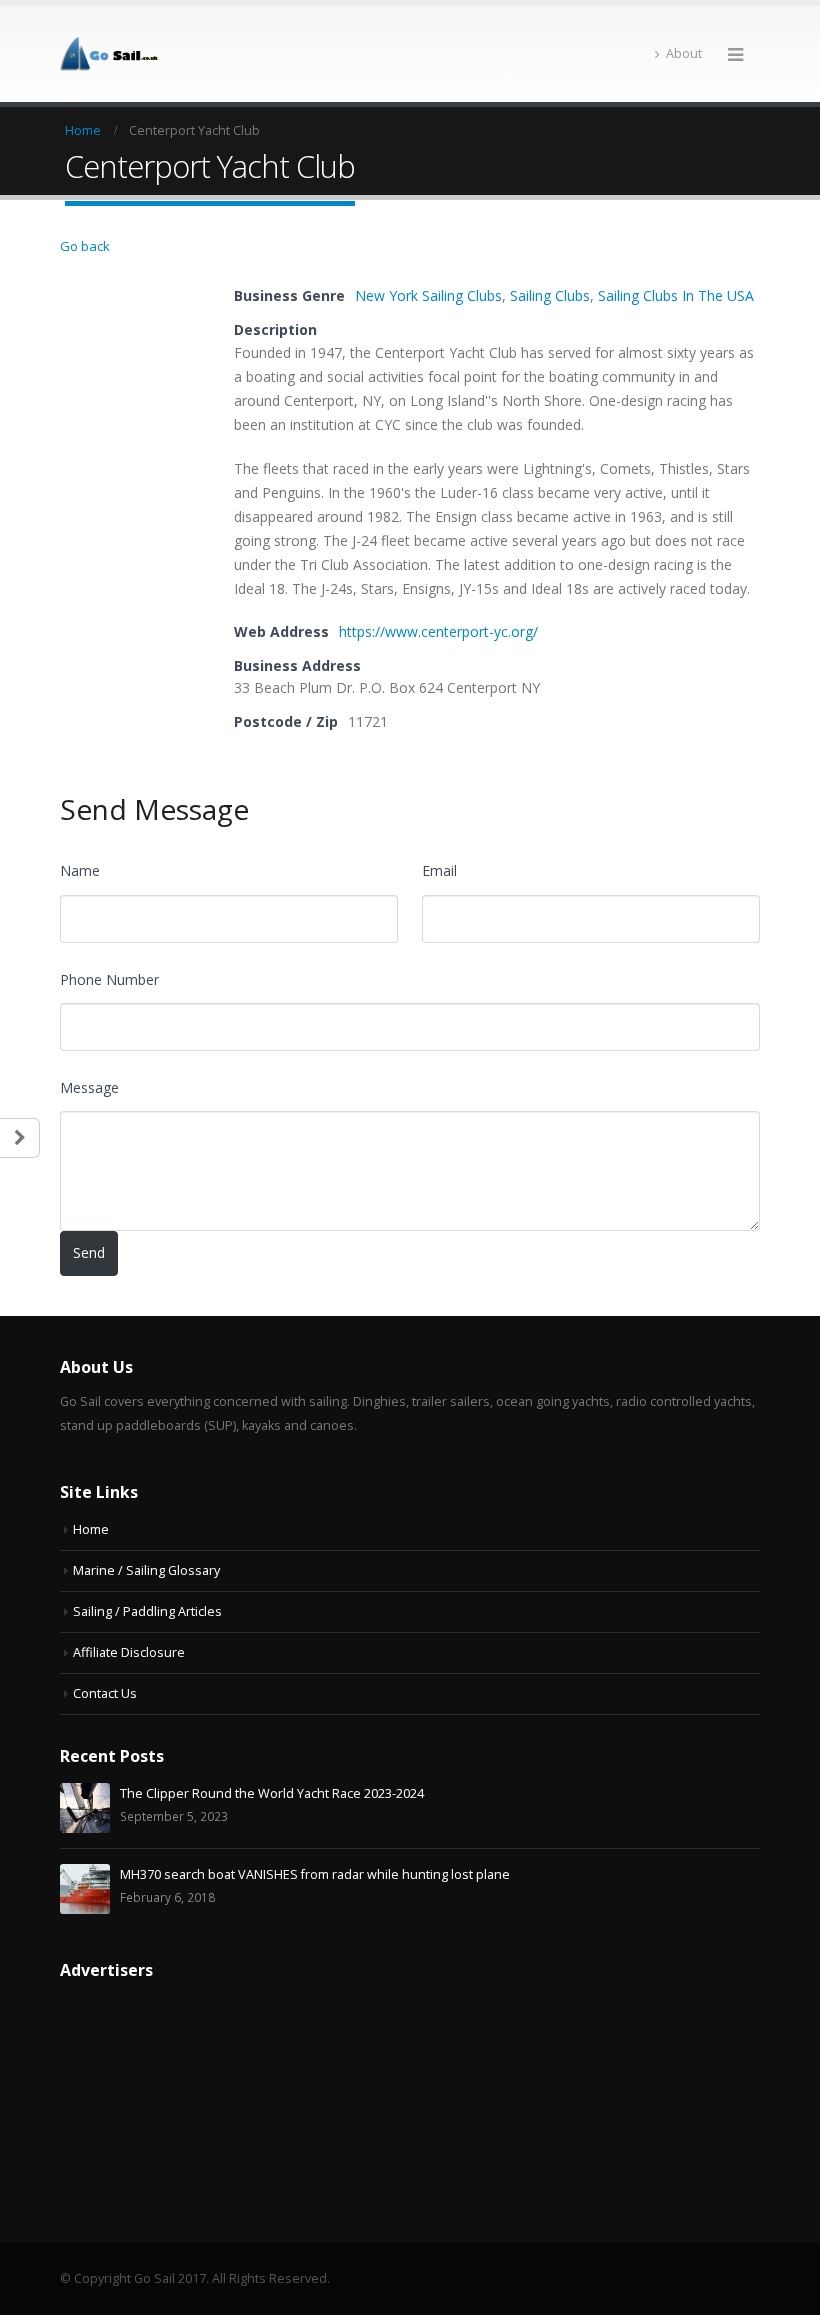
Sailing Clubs (550, 295)
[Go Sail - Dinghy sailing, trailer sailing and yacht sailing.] (115, 54)
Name (80, 870)
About (684, 53)
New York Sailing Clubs (428, 295)
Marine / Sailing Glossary (146, 1570)
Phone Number (109, 979)
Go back (85, 246)
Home (91, 1529)
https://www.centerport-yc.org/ (438, 631)
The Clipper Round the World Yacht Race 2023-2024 (272, 1793)
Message (89, 1087)
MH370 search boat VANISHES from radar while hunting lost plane (315, 1874)
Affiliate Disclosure (129, 1652)
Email (439, 870)
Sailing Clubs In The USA (676, 295)
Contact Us (105, 1693)
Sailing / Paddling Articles (147, 1611)
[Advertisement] (135, 2096)
